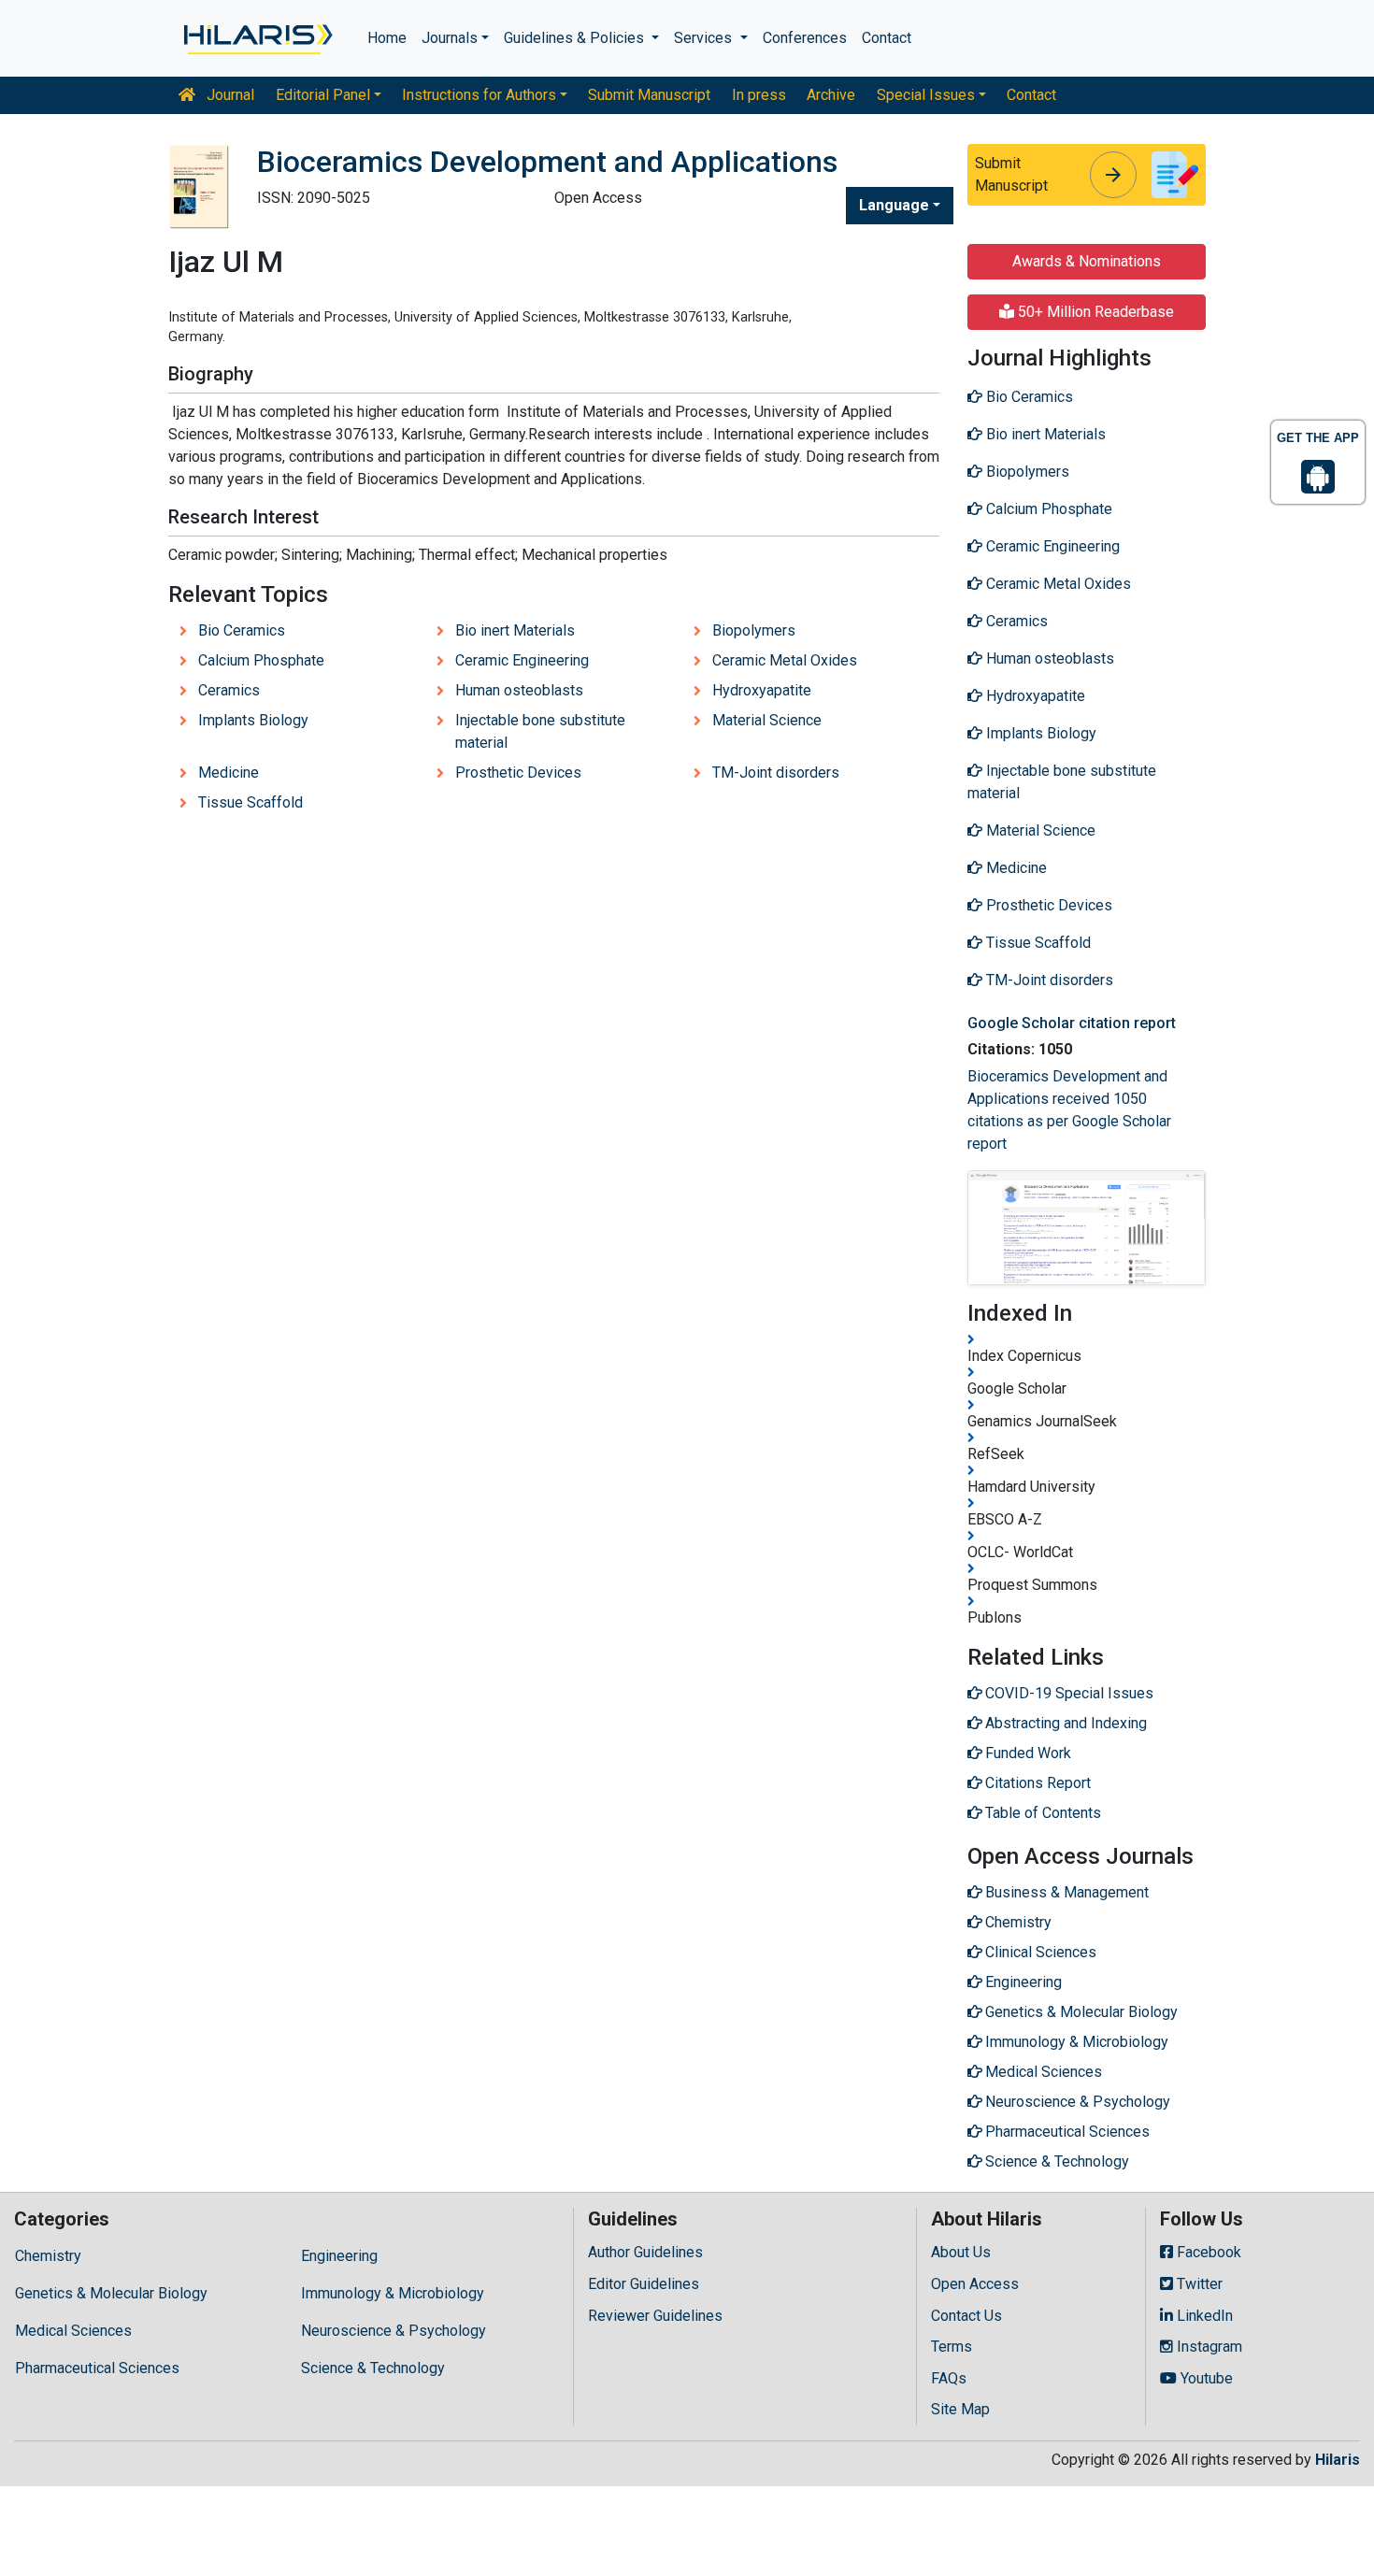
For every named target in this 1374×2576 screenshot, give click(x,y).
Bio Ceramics (242, 630)
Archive (831, 95)
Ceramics (229, 690)
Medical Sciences (73, 2331)
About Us (961, 2252)
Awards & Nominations (1087, 261)
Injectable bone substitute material (540, 731)
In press (759, 95)
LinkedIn (1203, 2316)
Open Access (975, 2284)
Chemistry (48, 2256)
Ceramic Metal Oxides (785, 660)
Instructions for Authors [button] (479, 95)
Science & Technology (373, 2368)
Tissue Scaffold (250, 802)
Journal (229, 95)
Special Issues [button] (926, 95)
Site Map (960, 2409)
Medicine (229, 773)
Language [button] (894, 205)
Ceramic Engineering (522, 660)
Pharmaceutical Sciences (97, 2368)
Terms (952, 2347)
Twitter (1198, 2284)
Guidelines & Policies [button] (576, 38)
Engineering (339, 2256)
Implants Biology (253, 720)
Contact (887, 38)
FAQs (949, 2378)
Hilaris (1338, 2460)
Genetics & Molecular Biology (111, 2293)
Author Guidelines (645, 2252)
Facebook (1207, 2252)
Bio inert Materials (515, 630)
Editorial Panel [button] (323, 95)
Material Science (767, 720)
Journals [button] (450, 38)
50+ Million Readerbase (1094, 312)
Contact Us (966, 2316)
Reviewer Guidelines (655, 2316)
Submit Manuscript (649, 95)
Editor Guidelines (644, 2284)
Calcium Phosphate (261, 660)
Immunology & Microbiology (393, 2293)
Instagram (1208, 2347)
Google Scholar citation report (1072, 1023)
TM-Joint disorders (776, 773)
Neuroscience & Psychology (394, 2331)
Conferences (805, 38)
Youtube (1205, 2378)
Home (387, 38)
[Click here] (257, 38)
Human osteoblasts (519, 690)
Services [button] (705, 38)
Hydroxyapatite (762, 690)
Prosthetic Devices (518, 773)
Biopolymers (754, 630)
